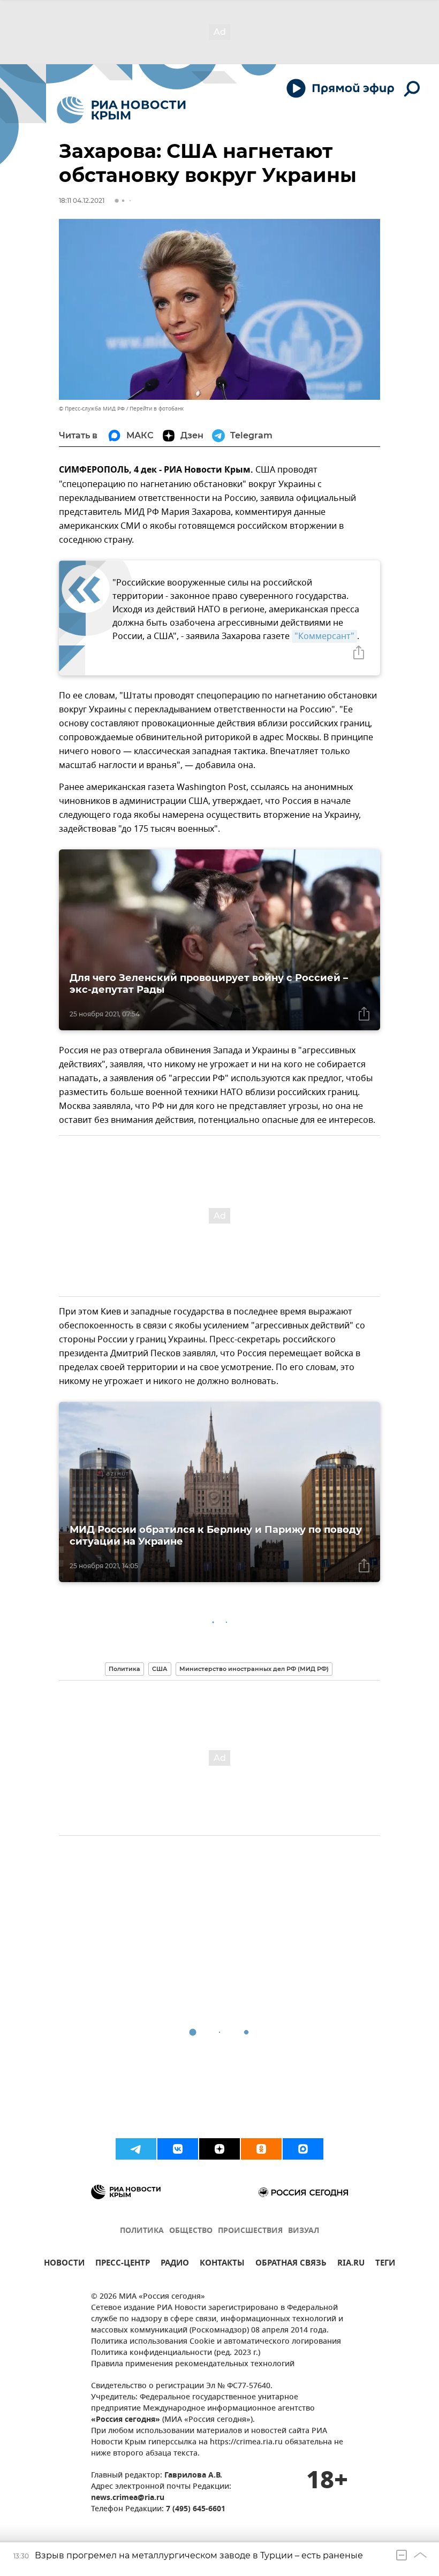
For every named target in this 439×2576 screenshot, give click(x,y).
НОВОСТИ (64, 2264)
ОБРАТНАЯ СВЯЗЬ (291, 2264)
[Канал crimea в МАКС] (303, 2149)
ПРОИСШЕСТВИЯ (250, 2231)
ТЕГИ (385, 2264)
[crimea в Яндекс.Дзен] (219, 2149)
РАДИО (175, 2264)
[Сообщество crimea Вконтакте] (178, 2149)
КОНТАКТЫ (222, 2264)
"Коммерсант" (324, 636)
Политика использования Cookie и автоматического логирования (216, 2342)
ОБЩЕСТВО (191, 2231)
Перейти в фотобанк (157, 409)
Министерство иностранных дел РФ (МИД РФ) (254, 1669)
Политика (124, 1669)
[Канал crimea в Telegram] (136, 2149)
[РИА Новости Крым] (121, 110)
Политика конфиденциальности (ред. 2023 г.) (176, 2353)
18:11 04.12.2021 (82, 200)
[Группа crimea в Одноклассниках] (261, 2149)
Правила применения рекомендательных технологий (193, 2364)
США (160, 1669)
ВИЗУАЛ (304, 2231)
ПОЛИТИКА (142, 2231)
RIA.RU (351, 2264)
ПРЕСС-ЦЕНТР (123, 2264)
